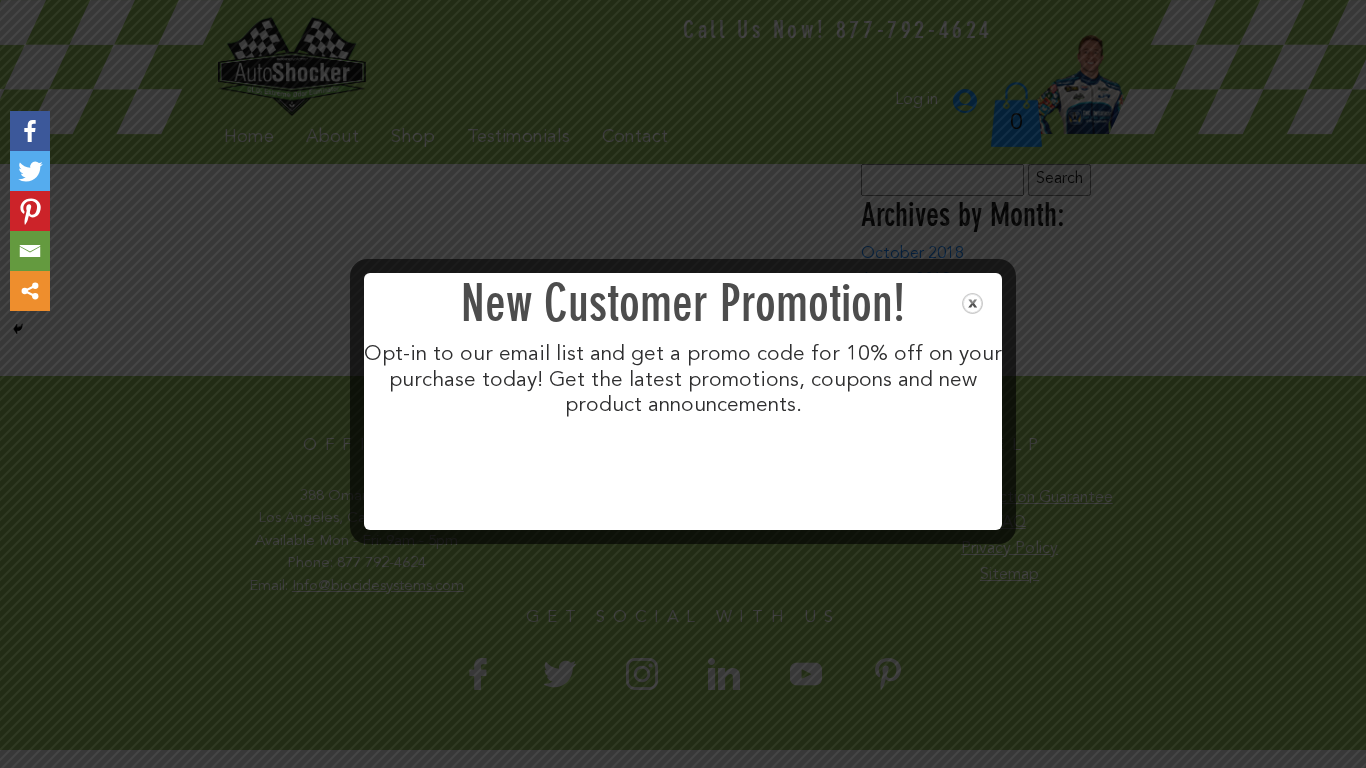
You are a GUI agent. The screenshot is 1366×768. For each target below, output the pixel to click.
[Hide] (18, 329)
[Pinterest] (30, 211)
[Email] (30, 251)
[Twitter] (30, 171)
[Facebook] (30, 131)
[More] (30, 291)
